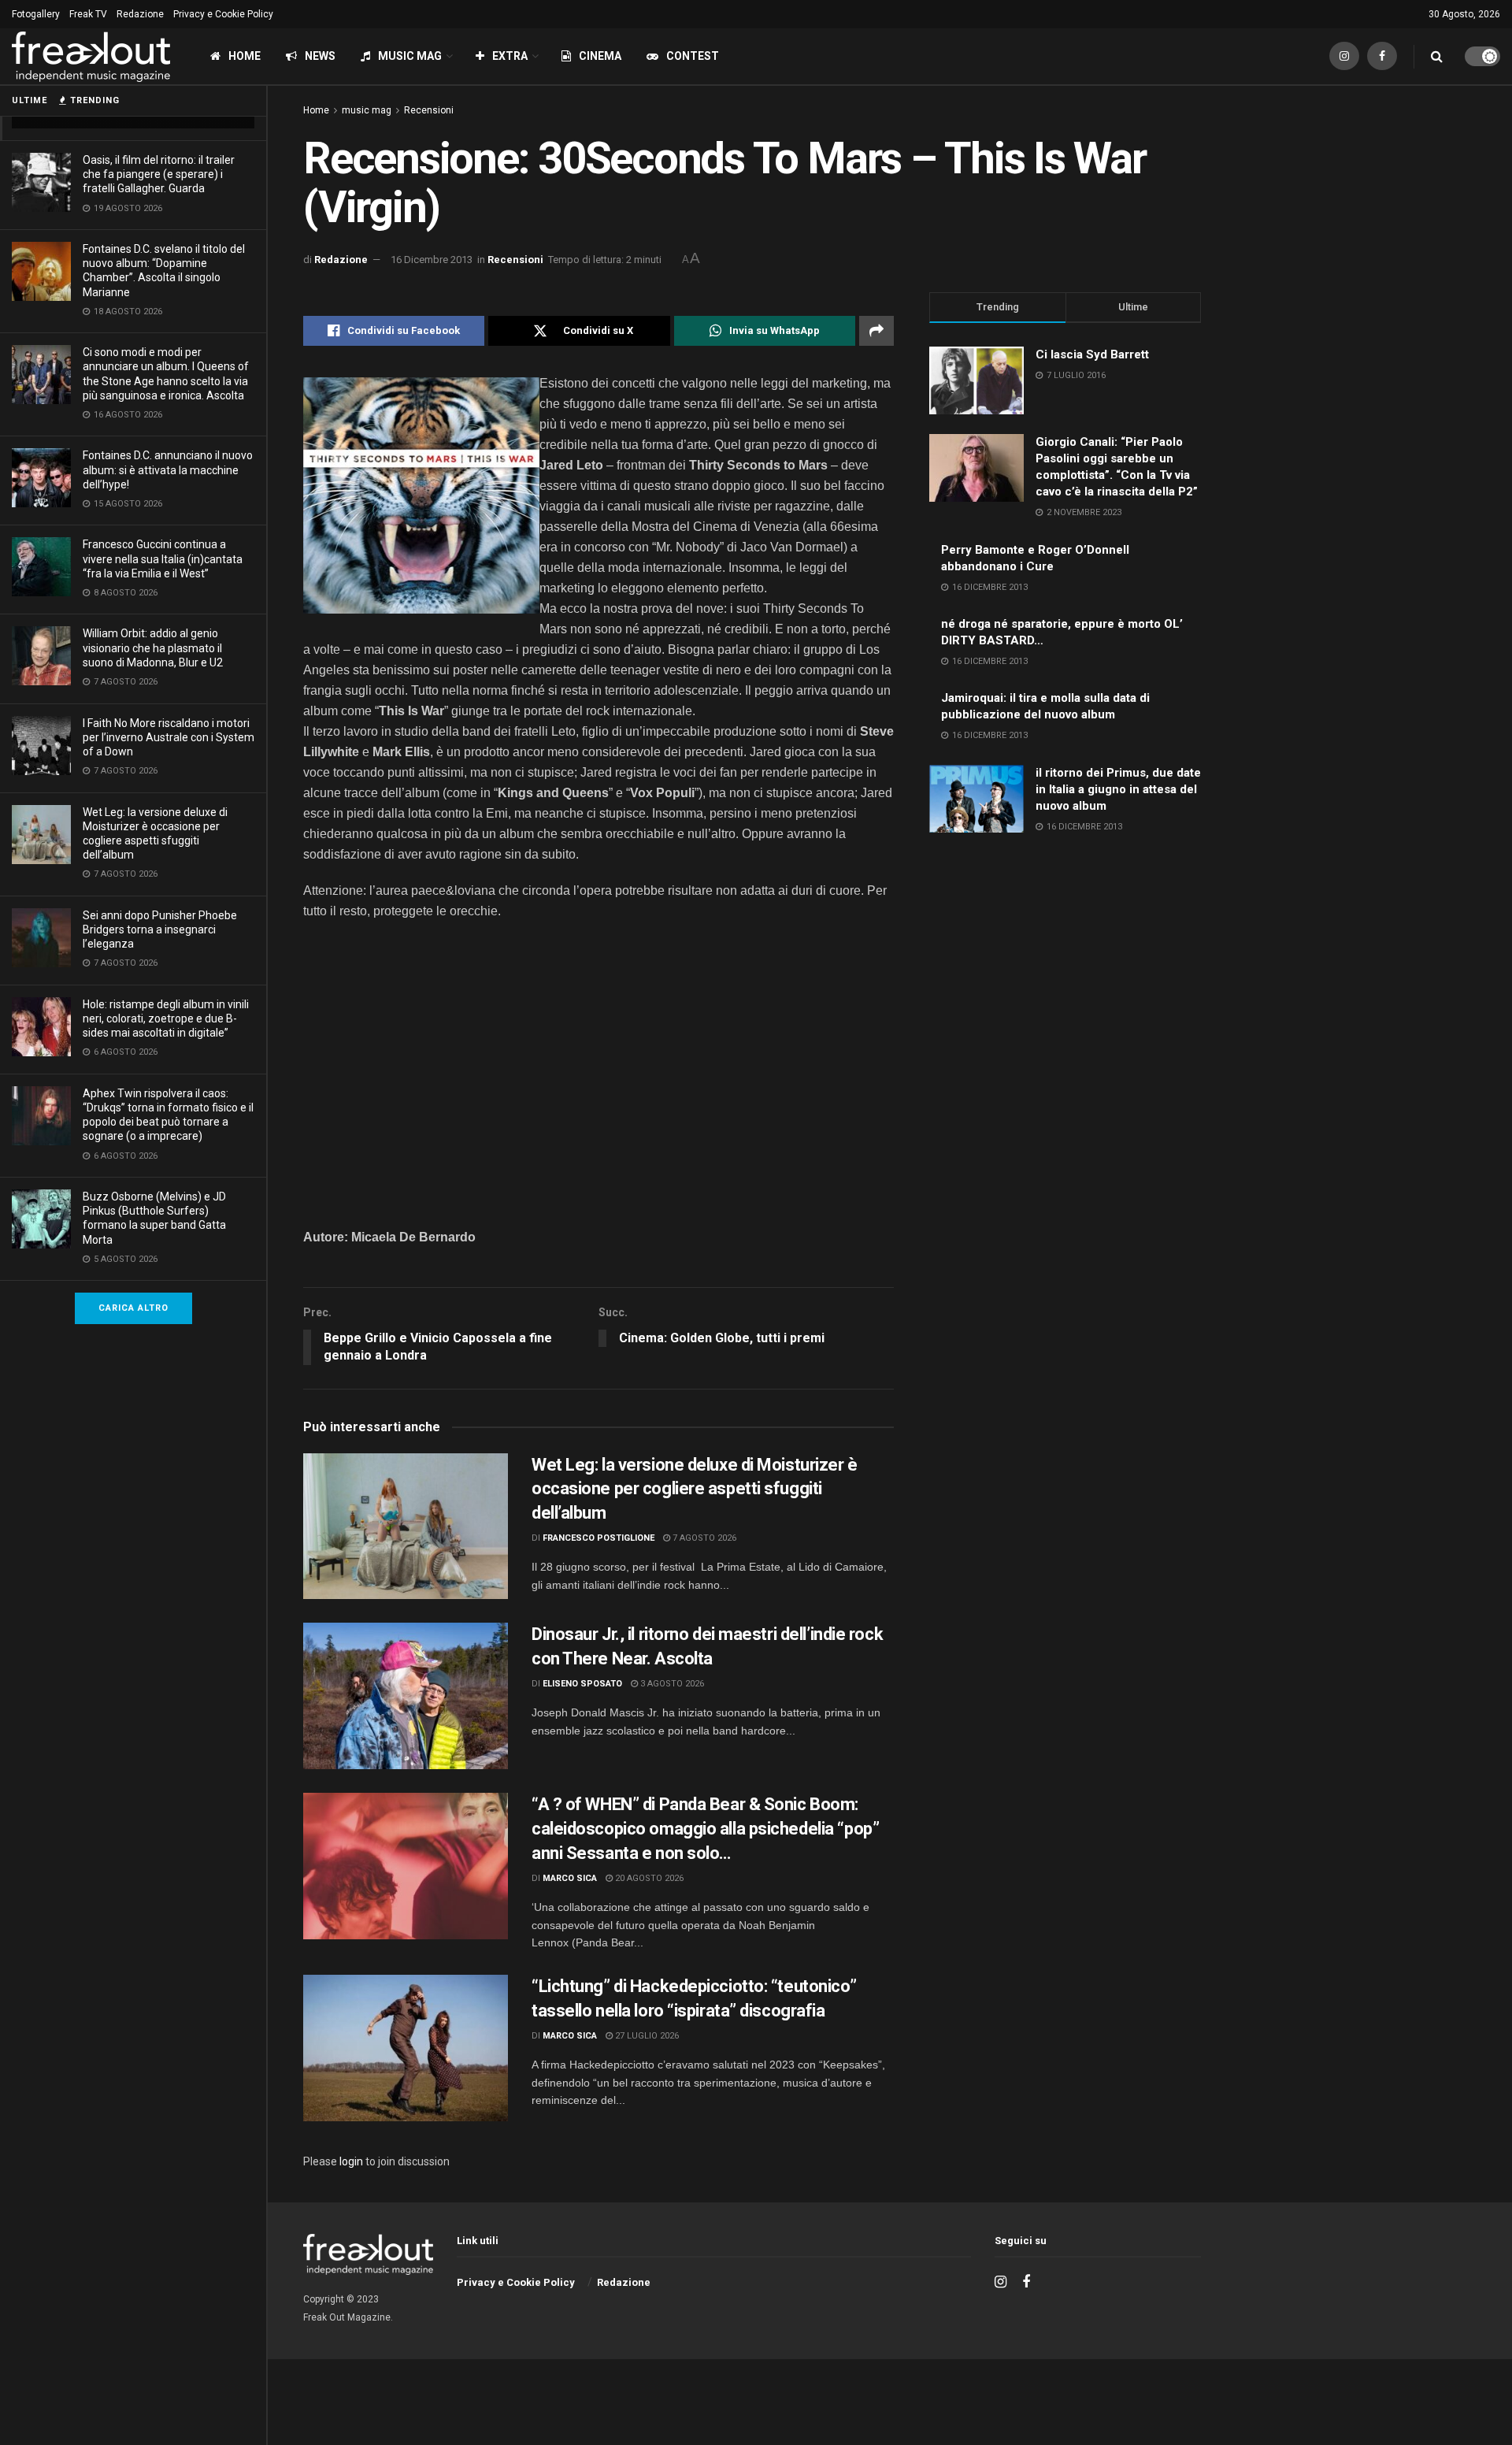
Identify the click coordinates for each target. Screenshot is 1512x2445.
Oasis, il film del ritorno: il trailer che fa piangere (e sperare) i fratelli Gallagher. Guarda (159, 174)
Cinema (600, 56)
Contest (693, 56)
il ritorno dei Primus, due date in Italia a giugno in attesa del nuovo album (1118, 789)
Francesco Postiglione (598, 1538)
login (351, 2161)
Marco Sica (570, 1878)
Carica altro (133, 1308)
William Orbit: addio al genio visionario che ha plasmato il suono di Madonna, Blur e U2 (153, 647)
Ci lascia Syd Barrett (1092, 354)
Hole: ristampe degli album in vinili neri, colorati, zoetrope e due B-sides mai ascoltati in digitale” (166, 1018)
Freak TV (88, 14)
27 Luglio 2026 (646, 2036)
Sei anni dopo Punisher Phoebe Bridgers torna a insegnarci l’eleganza (160, 929)
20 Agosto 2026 (648, 1878)
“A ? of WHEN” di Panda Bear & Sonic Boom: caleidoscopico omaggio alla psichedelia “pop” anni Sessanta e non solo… (705, 1829)
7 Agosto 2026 (703, 1538)
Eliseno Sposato (582, 1684)
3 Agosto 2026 (671, 1684)
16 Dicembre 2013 (432, 260)
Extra (510, 56)
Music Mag (410, 56)
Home (245, 56)
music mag (367, 110)
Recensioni (429, 110)
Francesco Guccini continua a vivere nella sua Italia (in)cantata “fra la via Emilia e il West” (163, 558)
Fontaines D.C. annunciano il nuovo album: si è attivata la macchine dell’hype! (168, 469)
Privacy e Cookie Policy (223, 14)
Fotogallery (36, 14)
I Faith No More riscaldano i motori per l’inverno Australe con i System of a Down (169, 737)
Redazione (140, 14)
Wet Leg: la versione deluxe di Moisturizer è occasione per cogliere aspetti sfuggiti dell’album (695, 1489)
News (320, 56)
